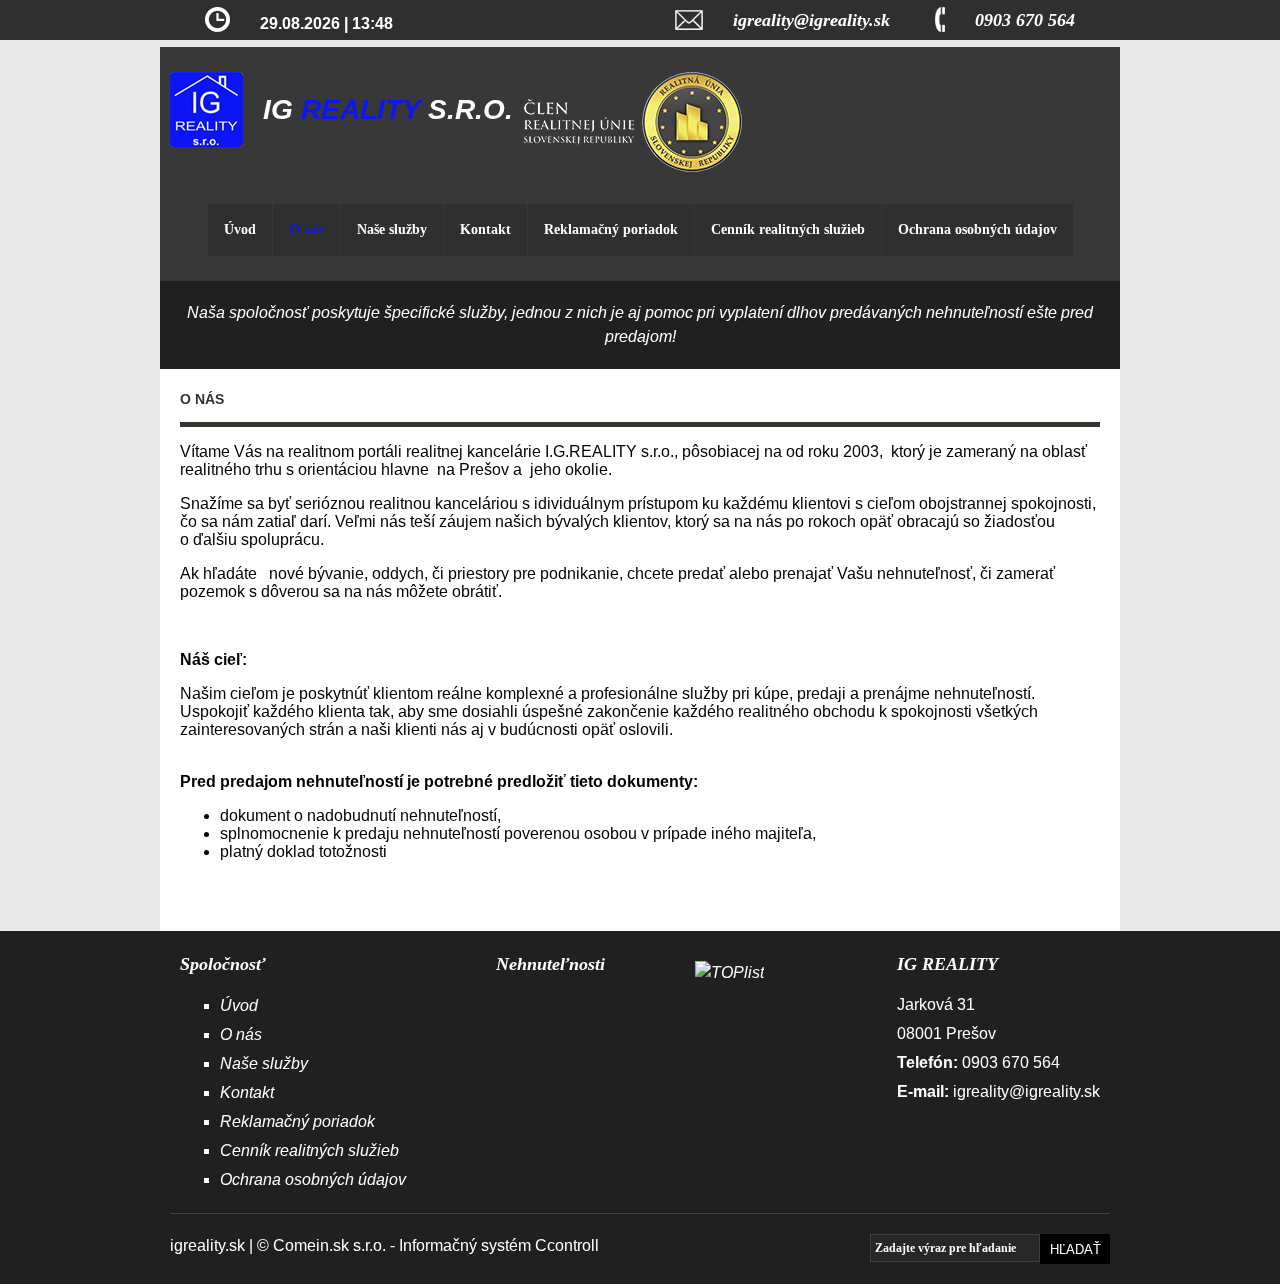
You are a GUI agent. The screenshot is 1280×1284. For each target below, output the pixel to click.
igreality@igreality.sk (811, 20)
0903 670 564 (1025, 20)
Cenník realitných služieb (788, 229)
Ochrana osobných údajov (977, 229)
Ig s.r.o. (388, 109)
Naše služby (392, 229)
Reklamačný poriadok (611, 229)
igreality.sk (207, 1245)
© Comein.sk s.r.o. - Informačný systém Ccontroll (428, 1245)
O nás (306, 229)
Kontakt (485, 229)
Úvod (240, 229)
